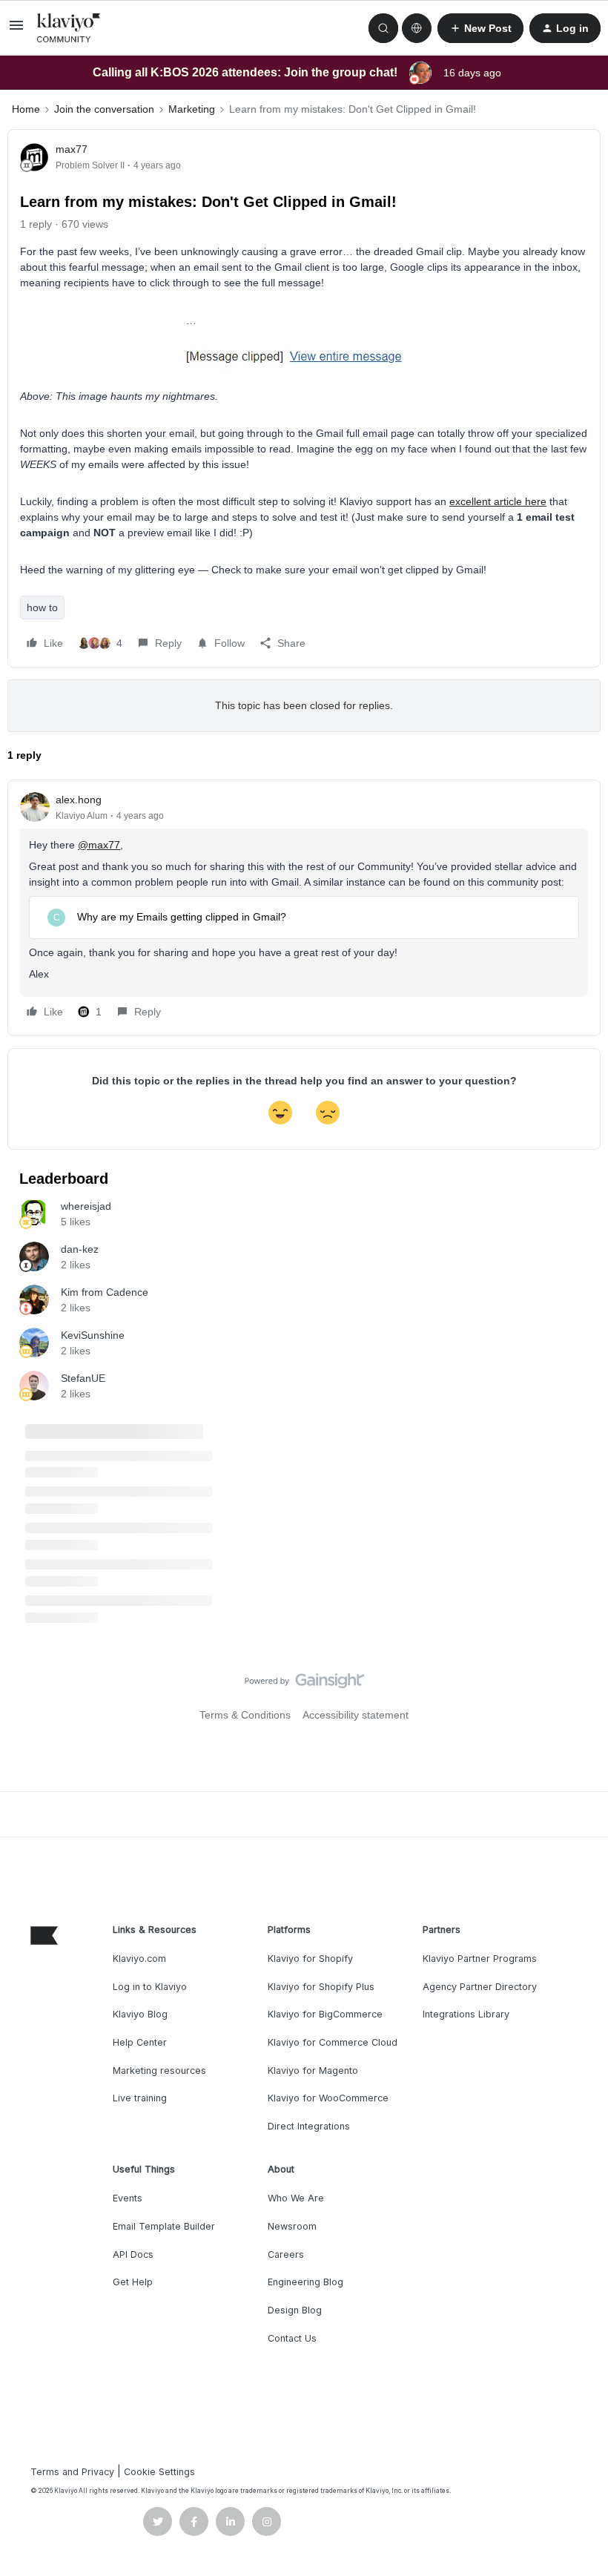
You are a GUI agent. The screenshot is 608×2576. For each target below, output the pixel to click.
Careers (286, 2254)
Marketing (192, 109)
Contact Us (292, 2338)
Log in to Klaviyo (150, 1987)
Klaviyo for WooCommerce (328, 2098)
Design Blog (295, 2310)
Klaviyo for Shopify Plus (321, 1987)
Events (128, 2198)
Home (26, 109)
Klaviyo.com (139, 1959)
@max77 (99, 845)
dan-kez (80, 1249)
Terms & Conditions (245, 1715)
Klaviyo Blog (140, 2014)
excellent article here (498, 501)
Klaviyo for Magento (313, 2071)
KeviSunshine (93, 1335)
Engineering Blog (305, 2282)
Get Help (133, 2282)
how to (42, 607)
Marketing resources (159, 2071)
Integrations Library (466, 2014)
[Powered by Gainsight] (304, 1684)
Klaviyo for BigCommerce (325, 2014)
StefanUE (83, 1378)
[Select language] (417, 28)
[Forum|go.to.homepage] (69, 28)
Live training (140, 2098)
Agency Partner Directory (480, 1987)
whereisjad (86, 1206)
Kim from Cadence (105, 1292)
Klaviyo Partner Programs (480, 1959)
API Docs (133, 2254)
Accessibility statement (356, 1715)
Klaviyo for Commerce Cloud (333, 2042)
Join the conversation (104, 109)
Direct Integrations (309, 2126)
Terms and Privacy (72, 2472)
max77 (72, 149)
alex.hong (79, 800)
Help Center (140, 2042)
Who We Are (296, 2198)
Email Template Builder (164, 2226)
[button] (16, 30)
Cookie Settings (159, 2472)
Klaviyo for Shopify (310, 1959)
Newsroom (292, 2226)
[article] (304, 908)
